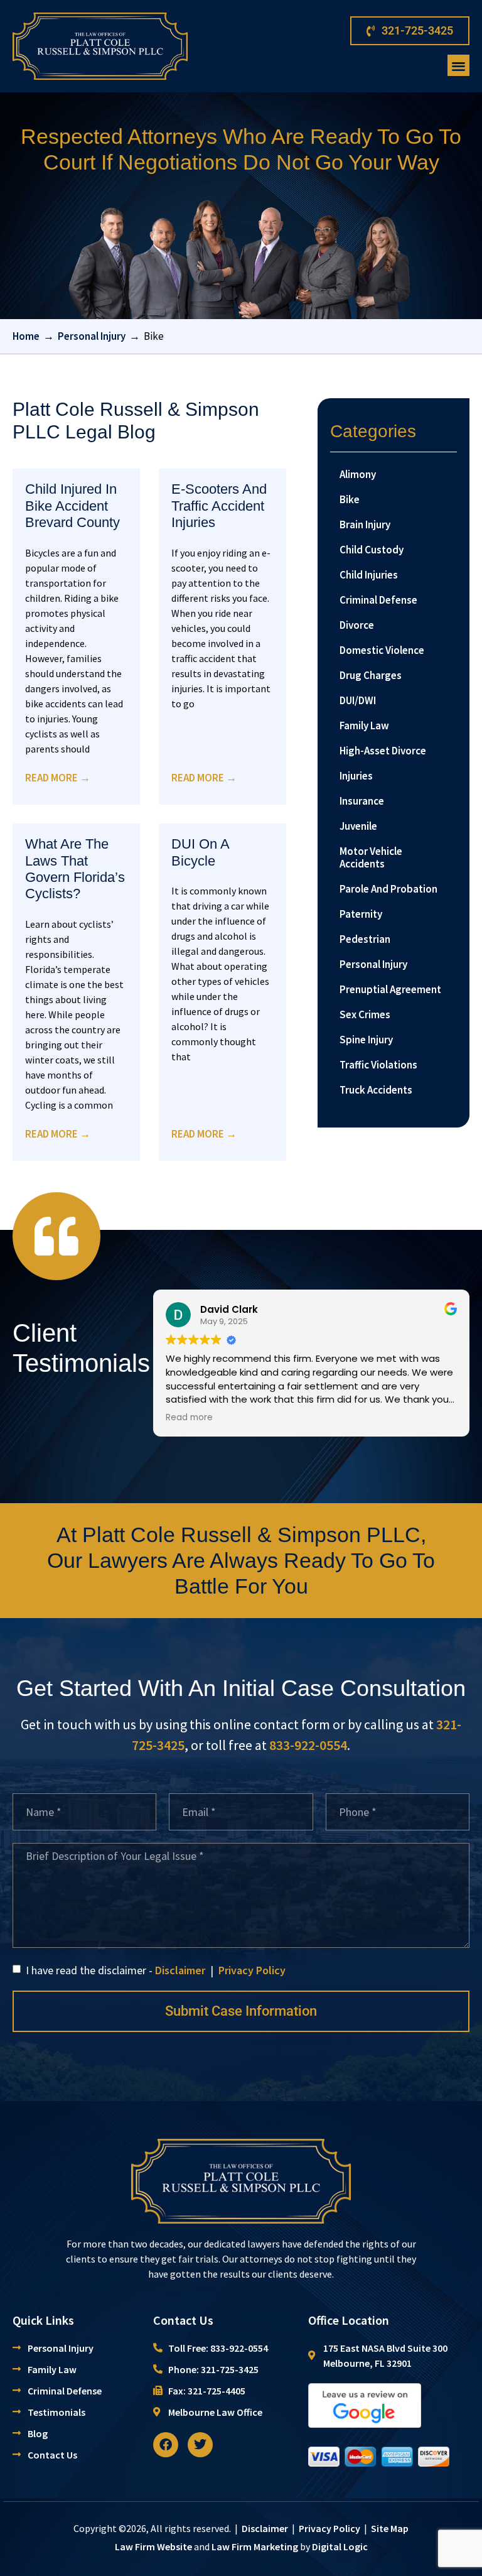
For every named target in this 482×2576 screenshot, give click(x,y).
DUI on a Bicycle (200, 852)
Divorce (357, 625)
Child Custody (372, 550)
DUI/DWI (358, 700)
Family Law (364, 726)
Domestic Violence (382, 650)
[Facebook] (166, 2445)
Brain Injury (365, 524)
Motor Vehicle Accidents (371, 857)
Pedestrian (365, 939)
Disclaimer (180, 1970)
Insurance (362, 801)
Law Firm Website (153, 2546)
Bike (350, 499)
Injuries (356, 776)
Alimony (358, 474)
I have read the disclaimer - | (154, 1970)
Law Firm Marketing (255, 2546)
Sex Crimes (365, 1014)
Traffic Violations (378, 1065)
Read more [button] (189, 1418)
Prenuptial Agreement (390, 989)
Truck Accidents (376, 1090)
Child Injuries (369, 575)
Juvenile (358, 826)
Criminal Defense (378, 600)
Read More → (58, 778)
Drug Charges (371, 675)
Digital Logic (340, 2546)
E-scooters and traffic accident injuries (219, 506)
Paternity (361, 914)
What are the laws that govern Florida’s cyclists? (75, 869)
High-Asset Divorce (383, 751)
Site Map (390, 2528)
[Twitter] (200, 2445)
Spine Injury (366, 1040)
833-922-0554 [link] (308, 1745)
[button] (458, 66)
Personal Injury (92, 336)
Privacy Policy (252, 1970)
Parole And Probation (388, 889)
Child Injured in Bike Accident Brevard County (72, 506)
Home (26, 336)
